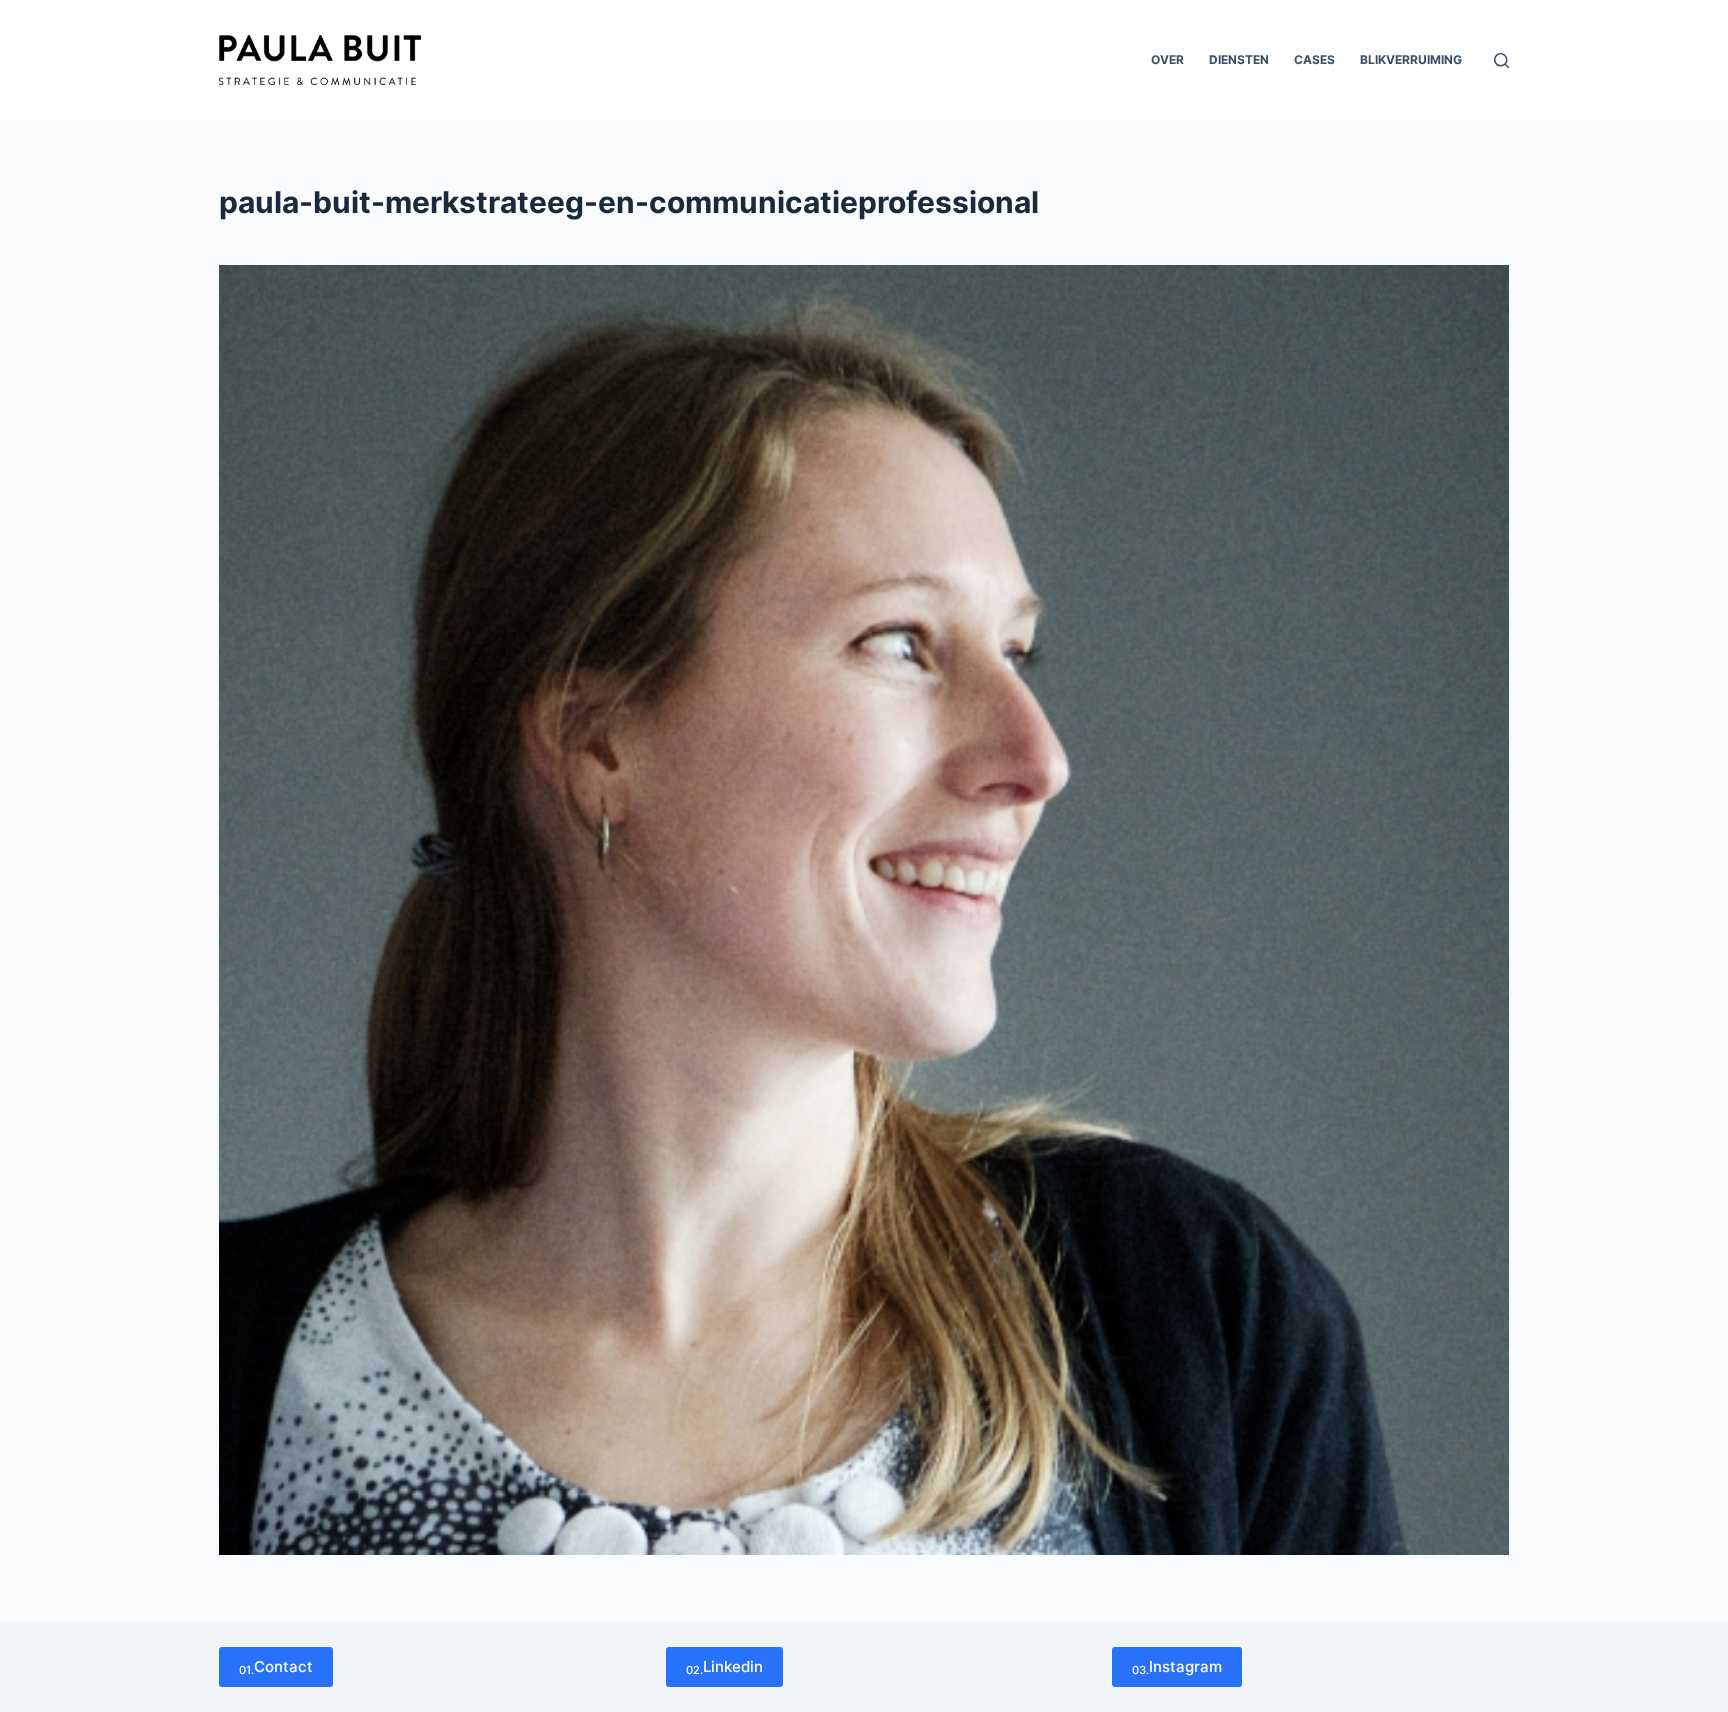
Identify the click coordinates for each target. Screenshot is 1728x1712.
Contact (276, 1667)
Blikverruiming (1411, 59)
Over (1167, 59)
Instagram (1177, 1667)
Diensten (1239, 59)
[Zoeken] (1501, 60)
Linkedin (724, 1667)
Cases (1314, 59)
